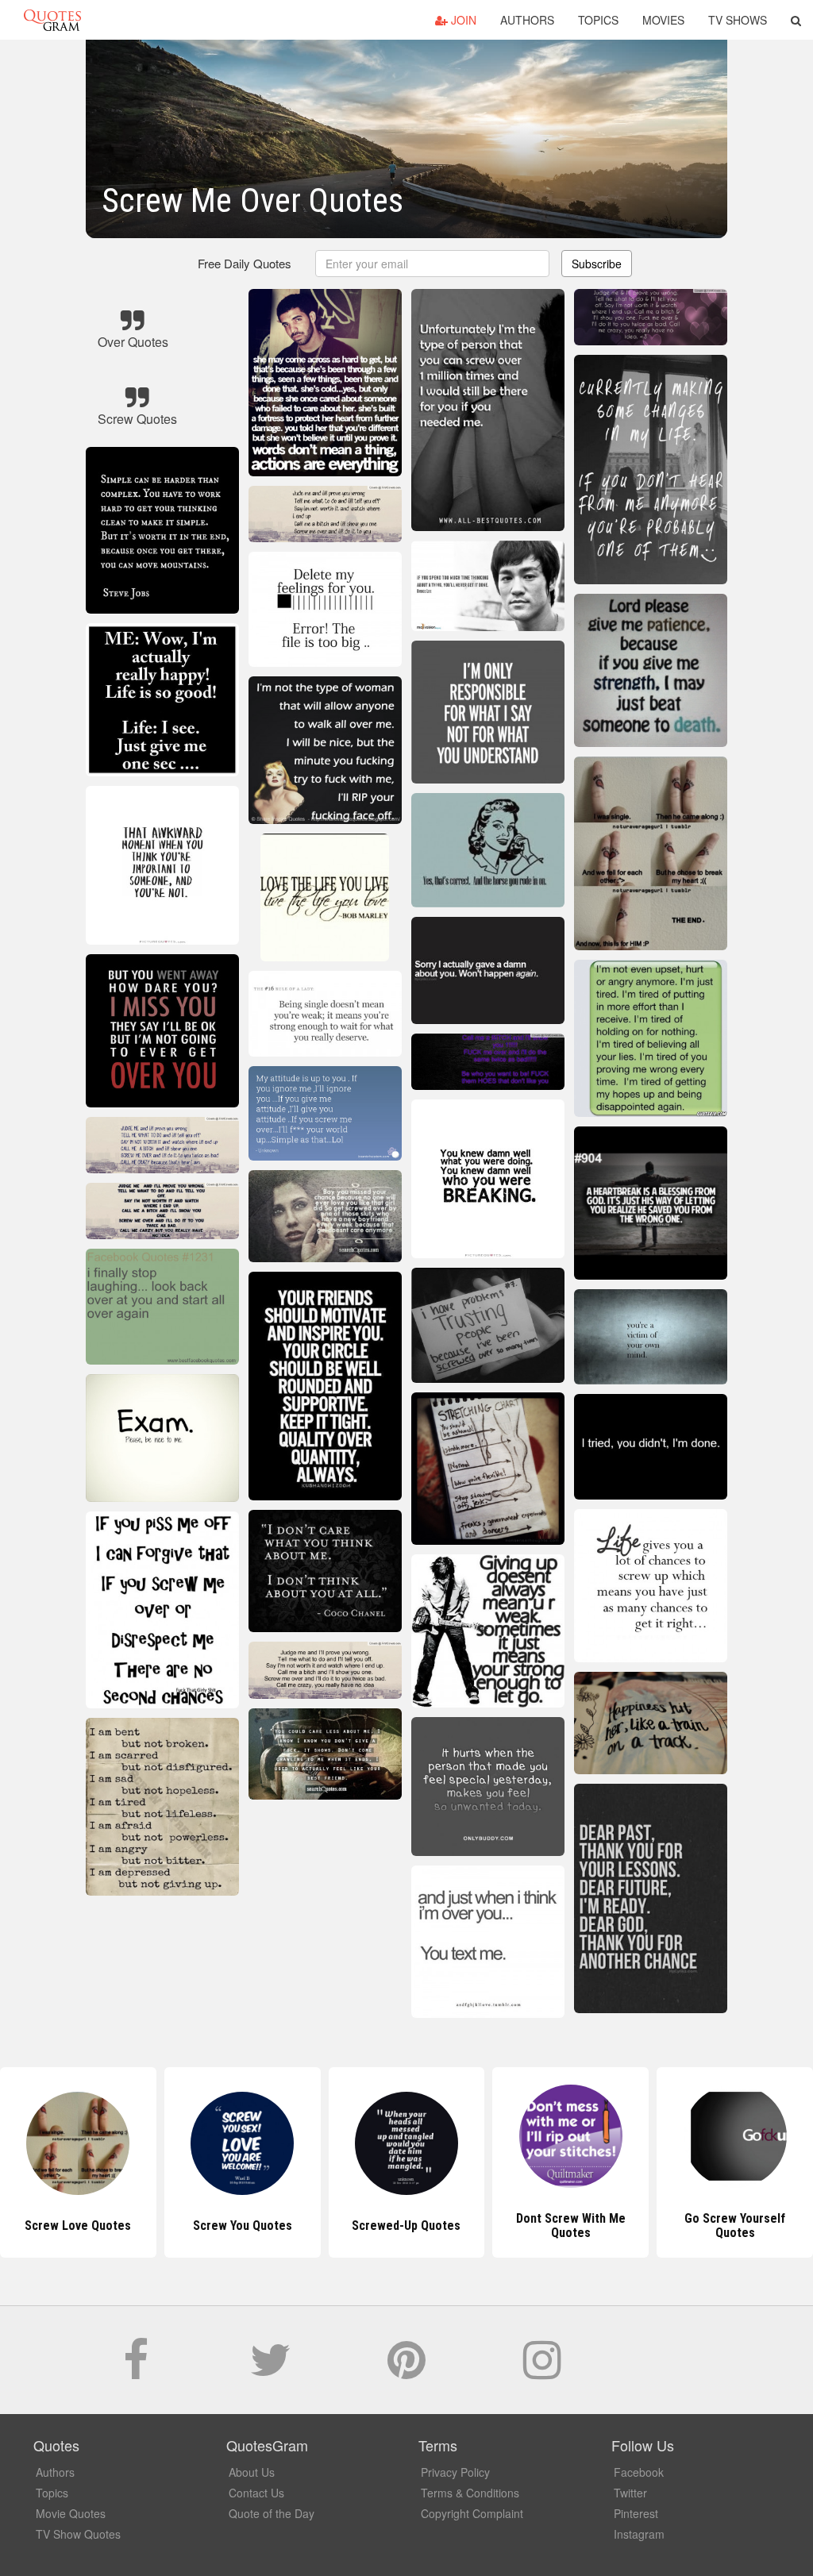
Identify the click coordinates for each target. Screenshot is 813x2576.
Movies (663, 20)
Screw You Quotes (243, 2226)
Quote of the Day (272, 2513)
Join (462, 20)
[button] (796, 20)
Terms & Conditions (470, 2493)
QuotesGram (52, 20)
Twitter (630, 2493)
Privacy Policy (455, 2472)
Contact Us (256, 2493)
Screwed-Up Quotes (406, 2226)
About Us (252, 2472)
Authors (527, 20)
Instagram (639, 2534)
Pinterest (636, 2513)
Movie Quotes (71, 2513)
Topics (598, 20)
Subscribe (597, 264)
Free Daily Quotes (245, 263)
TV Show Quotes (78, 2534)
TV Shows (738, 20)
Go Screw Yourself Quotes (735, 2226)
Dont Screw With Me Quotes (571, 2226)
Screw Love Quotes (78, 2226)
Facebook (639, 2472)
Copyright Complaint (472, 2513)
